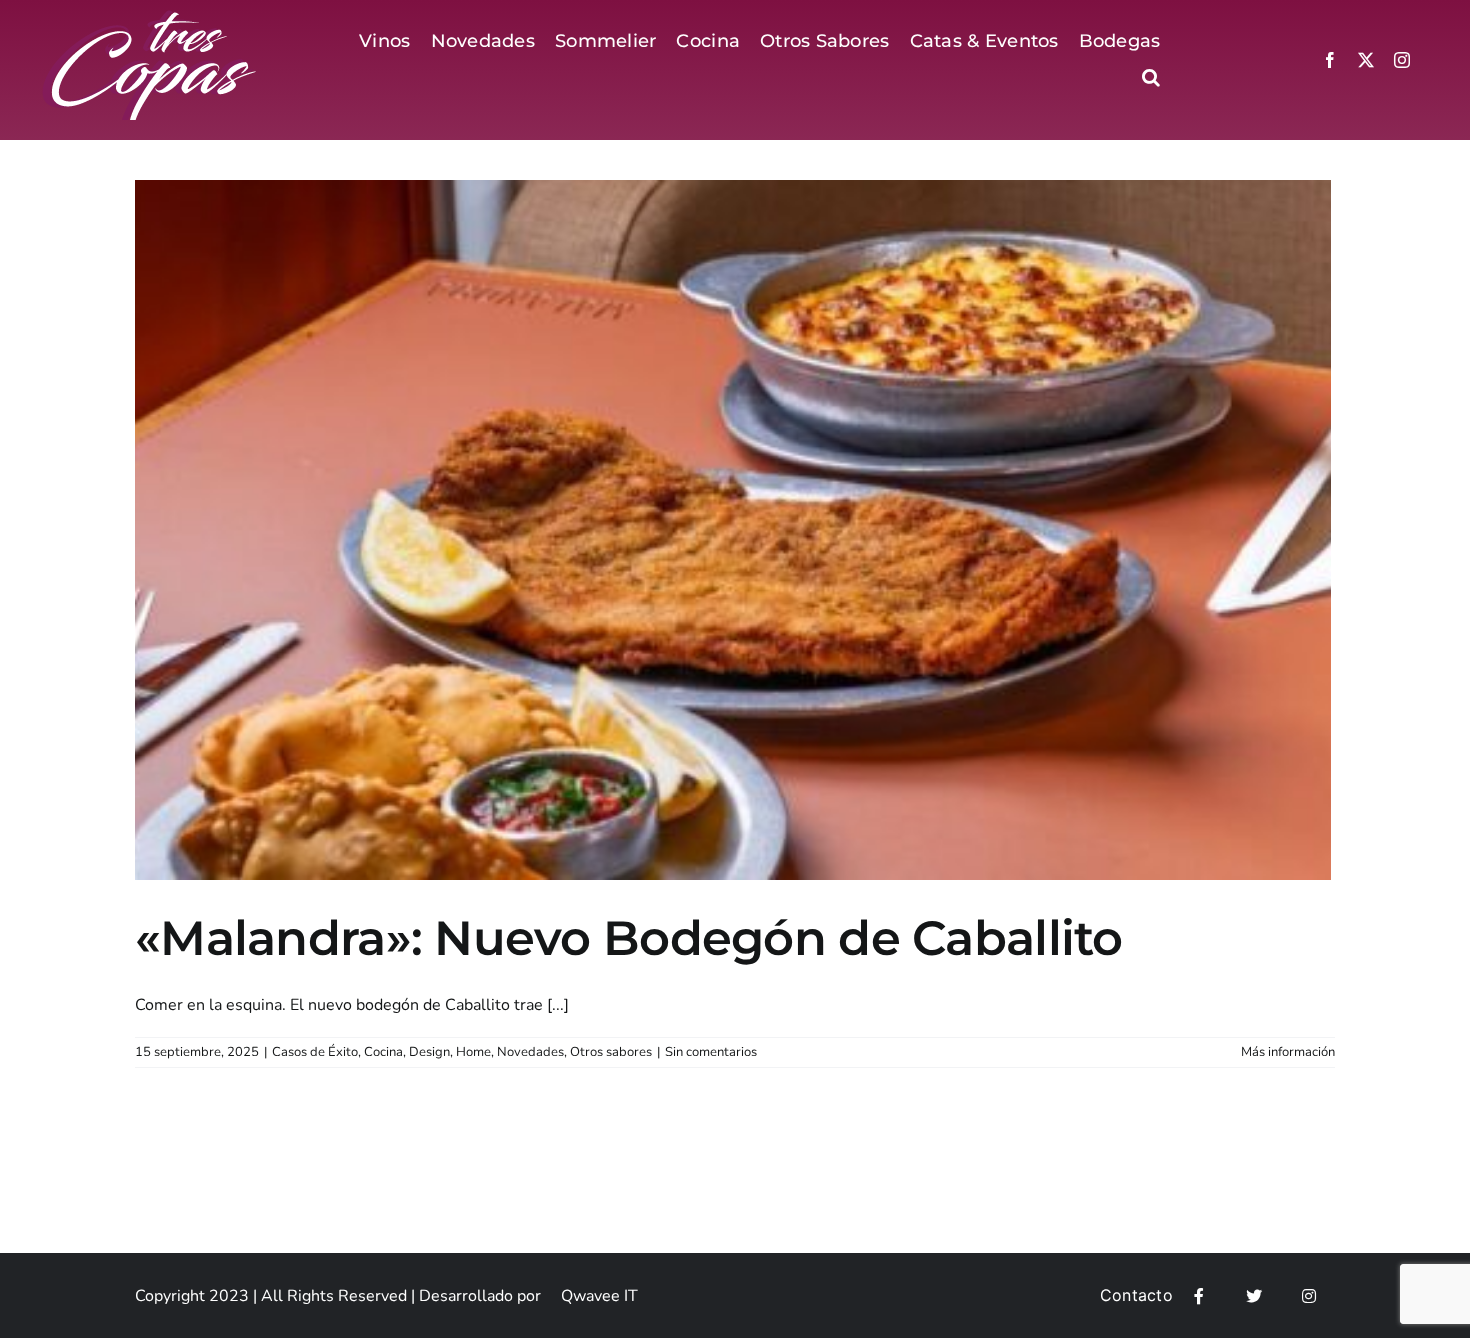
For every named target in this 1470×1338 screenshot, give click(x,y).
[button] (1151, 77)
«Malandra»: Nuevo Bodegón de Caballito (629, 938)
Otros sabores (611, 1052)
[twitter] (1366, 60)
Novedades (530, 1052)
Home (473, 1052)
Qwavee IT (599, 1296)
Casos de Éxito (315, 1052)
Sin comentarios (711, 1052)
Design (429, 1052)
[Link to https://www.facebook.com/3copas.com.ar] (1199, 1296)
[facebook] (1330, 60)
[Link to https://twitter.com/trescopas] (1254, 1296)
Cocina (383, 1052)
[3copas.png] (151, 18)
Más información (1288, 1052)
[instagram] (1402, 60)
